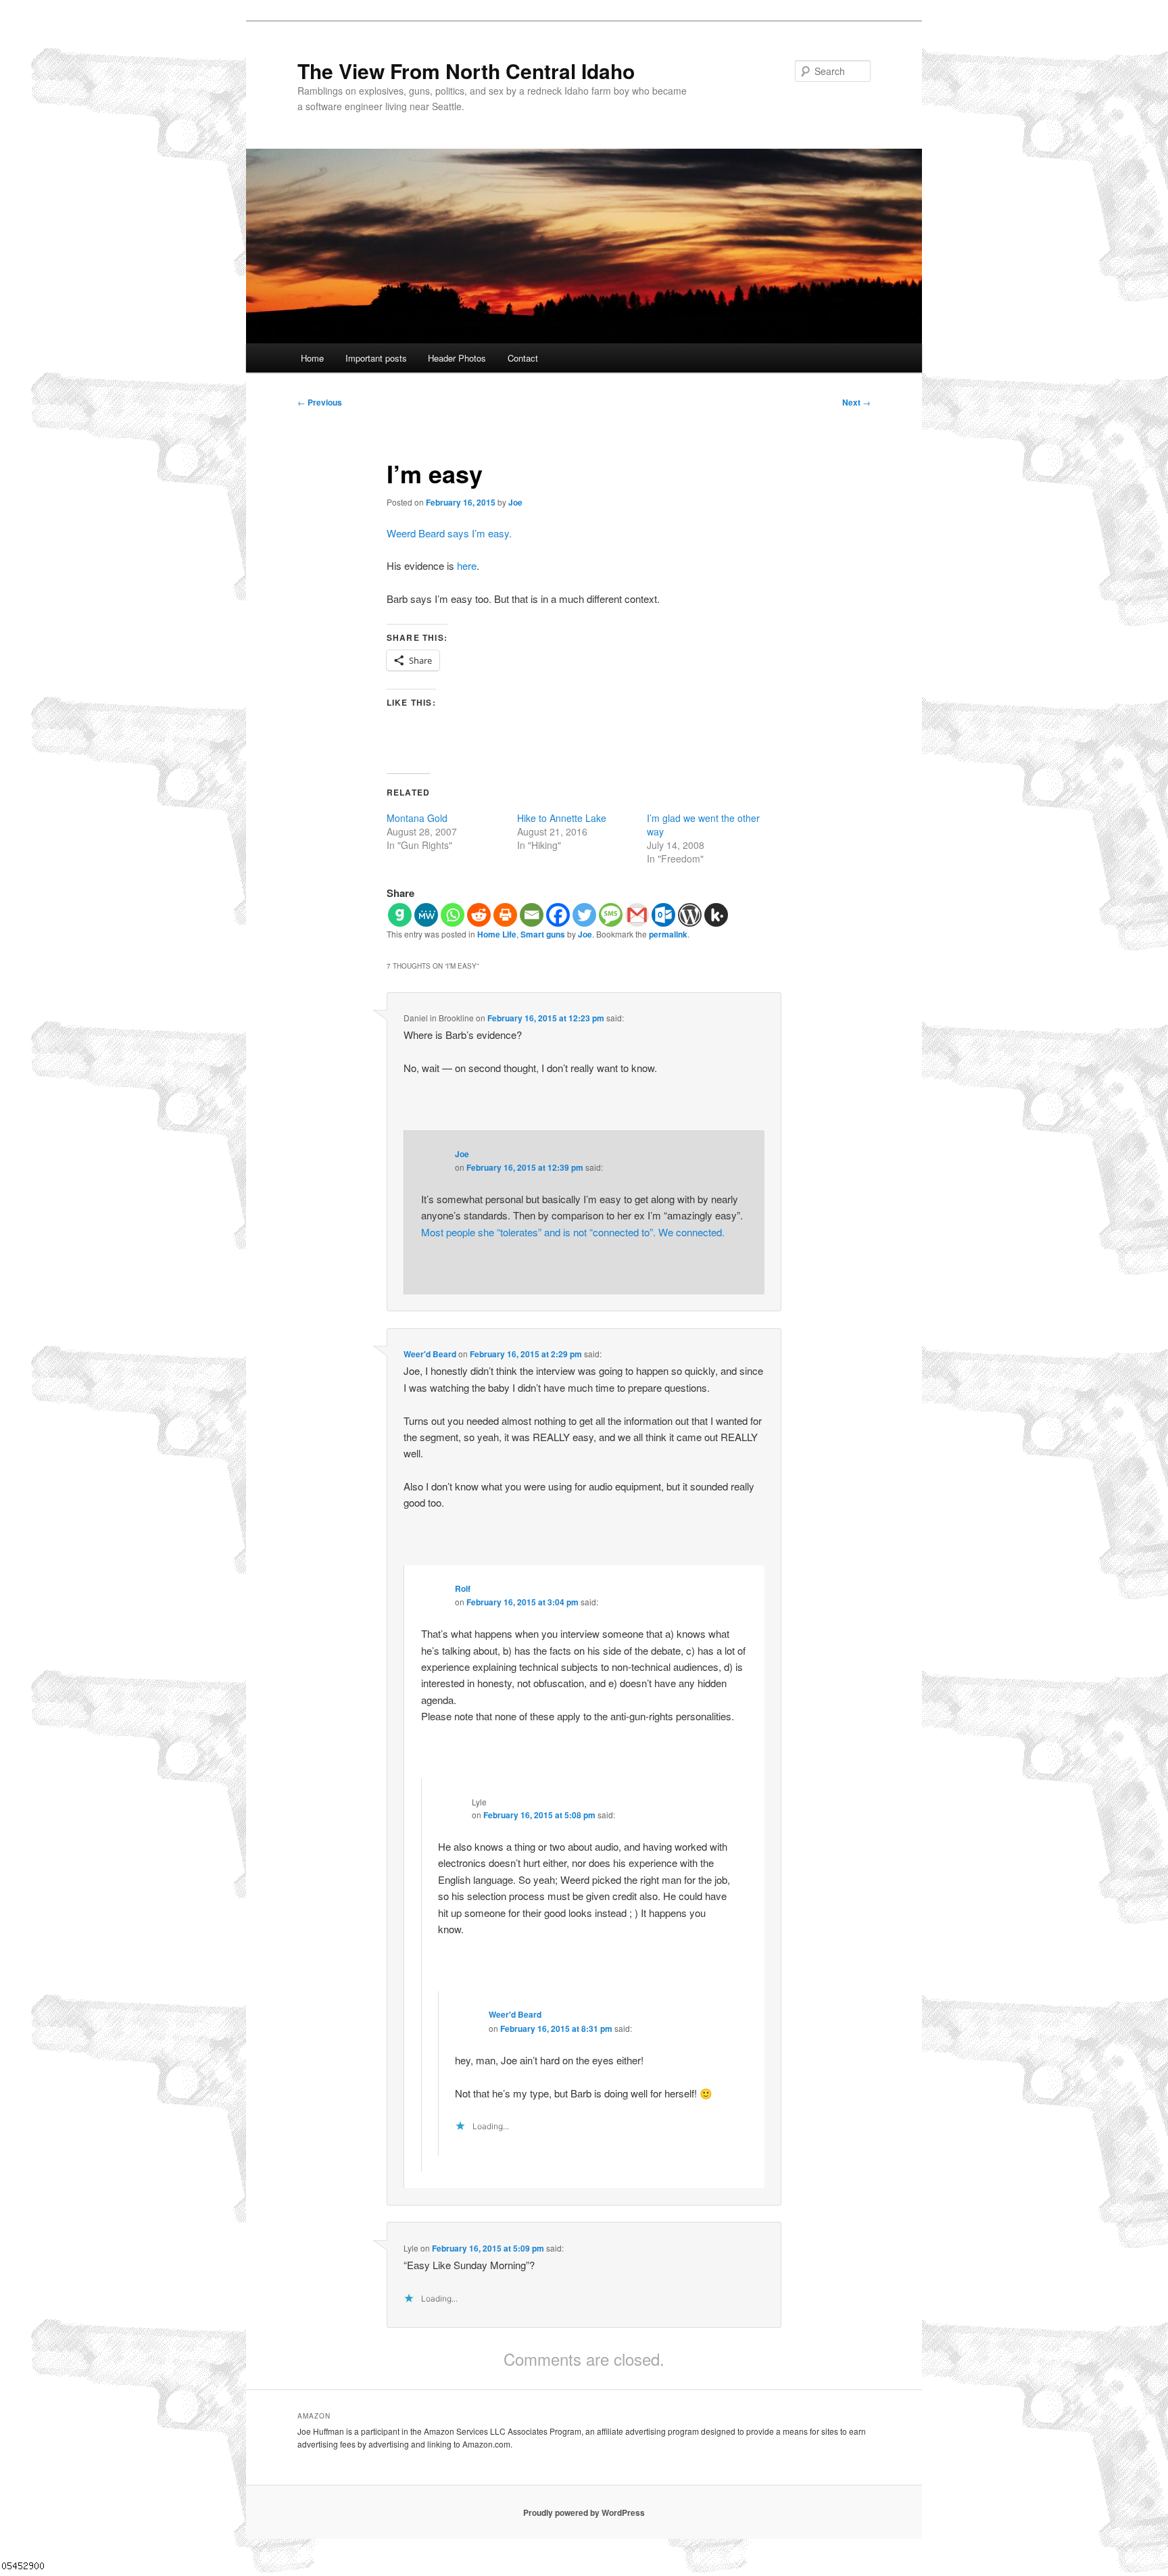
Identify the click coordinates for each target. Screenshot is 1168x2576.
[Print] (505, 915)
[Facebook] (558, 915)
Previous (320, 402)
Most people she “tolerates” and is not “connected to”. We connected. (573, 1232)
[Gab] (400, 915)
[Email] (532, 915)
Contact (523, 358)
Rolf (463, 1588)
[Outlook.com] (663, 915)
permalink (668, 934)
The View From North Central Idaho (466, 71)
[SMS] (611, 915)
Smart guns (543, 934)
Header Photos (457, 358)
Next (856, 402)
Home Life (497, 934)
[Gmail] (637, 915)
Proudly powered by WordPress (584, 2512)
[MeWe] (426, 915)
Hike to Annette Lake (562, 818)
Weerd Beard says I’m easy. (449, 533)
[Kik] (716, 915)
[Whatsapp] (453, 915)
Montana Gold (417, 818)
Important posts (376, 358)
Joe (515, 502)
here (467, 565)
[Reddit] (479, 915)
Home (312, 358)
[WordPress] (690, 915)
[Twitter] (584, 915)
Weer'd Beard (430, 1354)
